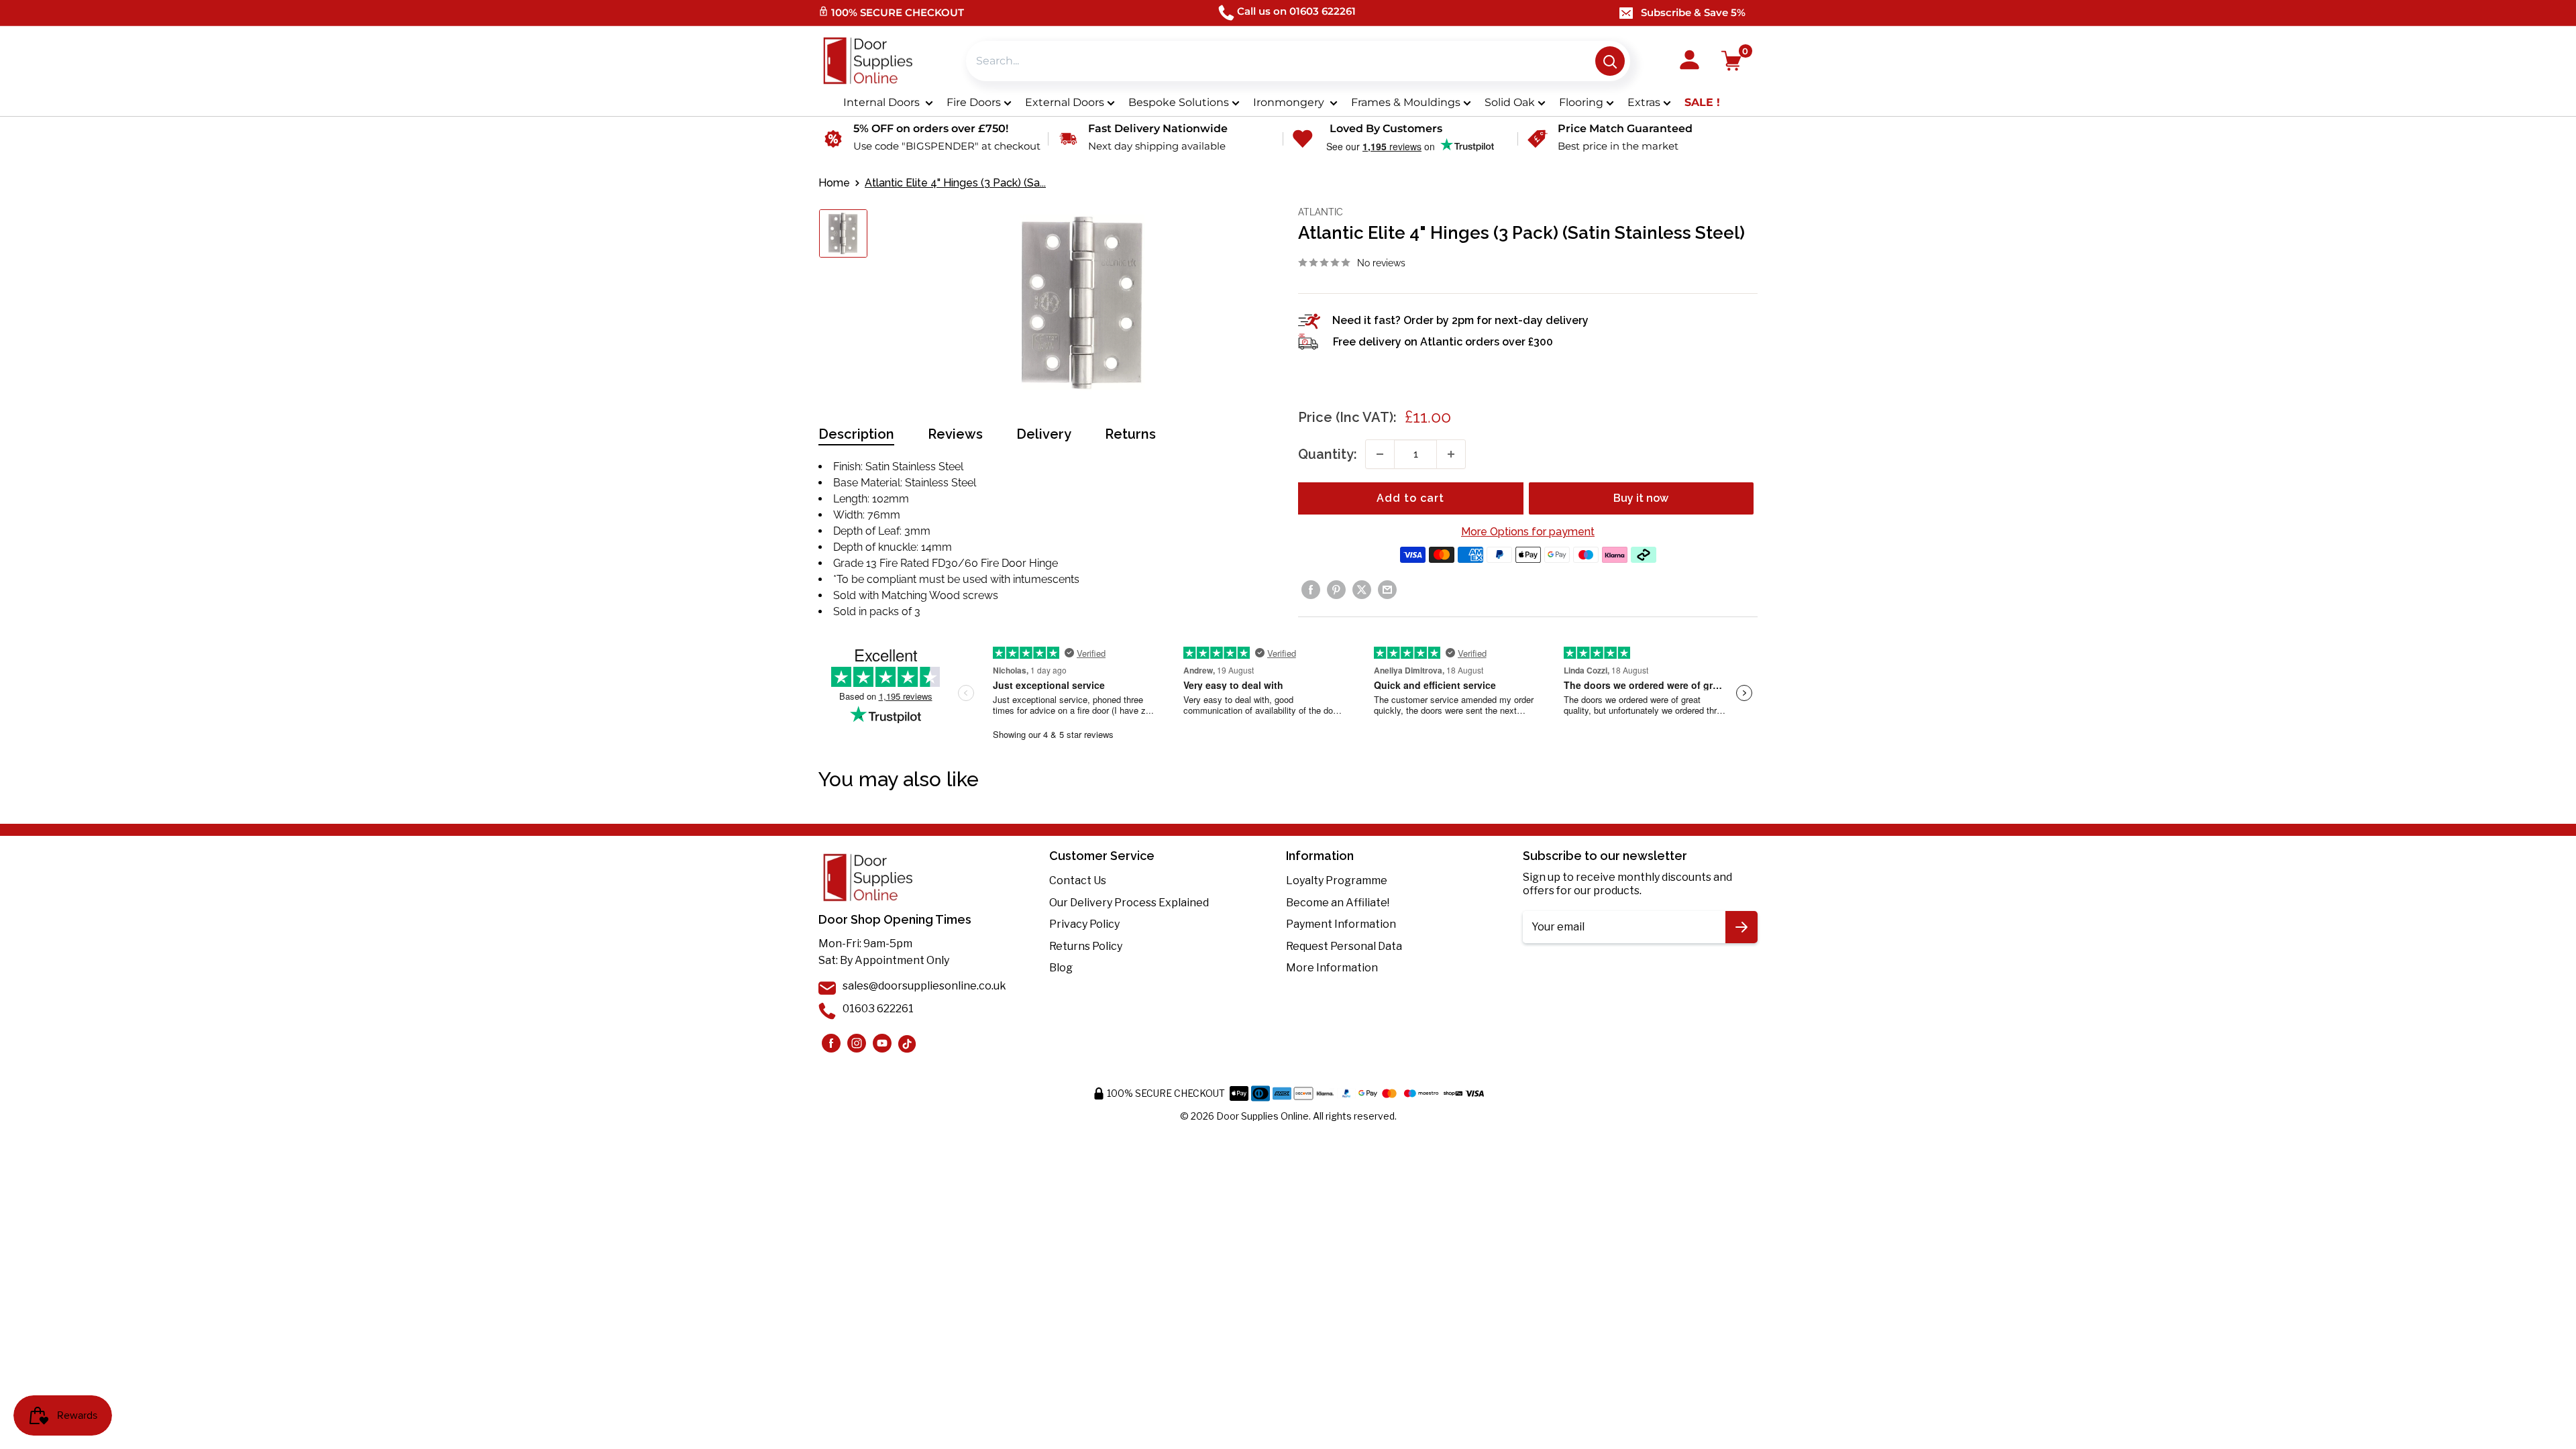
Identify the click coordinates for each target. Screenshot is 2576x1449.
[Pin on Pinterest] (1336, 590)
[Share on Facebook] (1311, 590)
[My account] (1689, 61)
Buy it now (1641, 498)
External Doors (1065, 102)
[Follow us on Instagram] (831, 1043)
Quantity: (1328, 454)
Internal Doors (883, 102)
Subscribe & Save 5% (1693, 12)
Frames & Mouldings (1406, 102)
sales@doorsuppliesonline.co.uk (924, 986)
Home (834, 183)
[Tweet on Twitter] (1362, 590)
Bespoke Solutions (1179, 102)
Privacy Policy (1084, 924)
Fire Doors (974, 102)
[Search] (1610, 61)
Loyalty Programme (1337, 880)
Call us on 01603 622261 (1296, 11)
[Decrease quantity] (1380, 454)
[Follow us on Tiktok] (908, 1043)
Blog (1061, 968)
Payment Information (1341, 924)
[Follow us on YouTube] (882, 1043)
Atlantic (1321, 212)
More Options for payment (1528, 532)
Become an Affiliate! (1338, 903)
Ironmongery (1290, 102)
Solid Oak (1510, 102)
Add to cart (1410, 498)
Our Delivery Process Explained (1129, 903)
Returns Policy (1086, 946)
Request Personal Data (1344, 946)
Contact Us (1078, 880)
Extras (1644, 102)
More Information (1332, 968)
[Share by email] (1387, 590)
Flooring (1581, 102)
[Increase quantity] (1451, 454)
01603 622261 (878, 1009)
